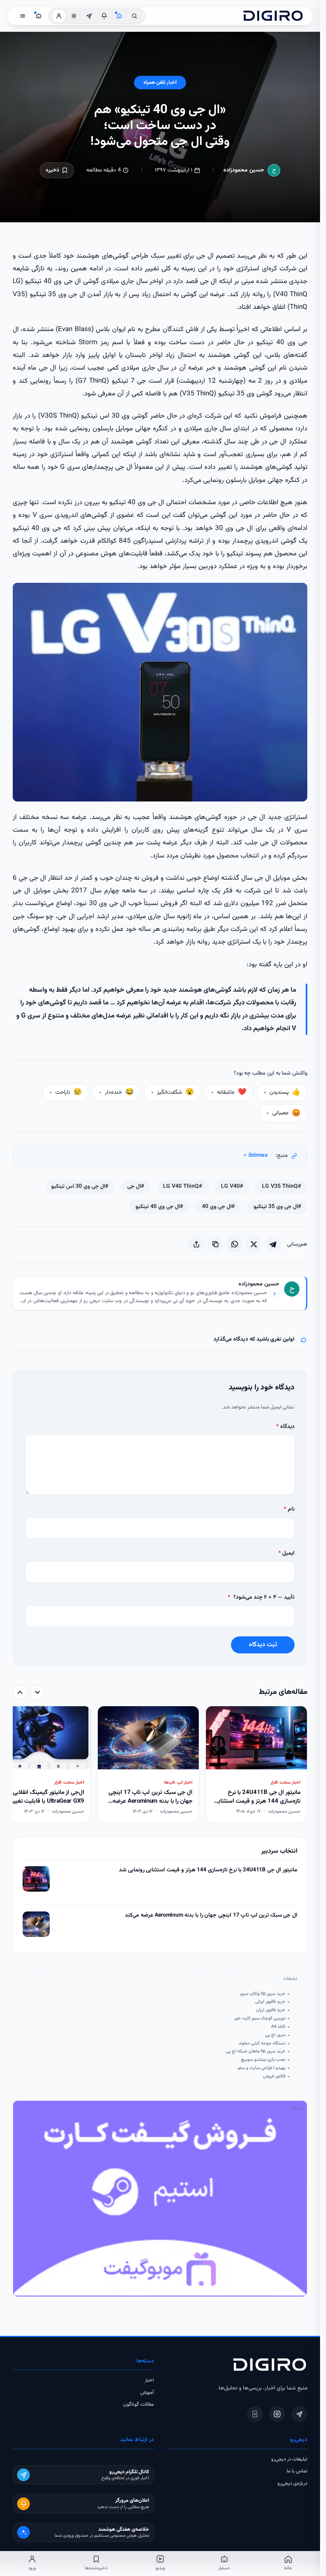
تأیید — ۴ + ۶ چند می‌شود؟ (261, 1597)
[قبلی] (37, 1692)
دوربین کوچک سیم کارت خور (260, 2018)
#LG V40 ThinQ (182, 1187)
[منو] (23, 16)
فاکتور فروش (274, 2076)
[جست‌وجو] (134, 16)
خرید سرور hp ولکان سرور (263, 1994)
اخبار (149, 2380)
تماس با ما (297, 2471)
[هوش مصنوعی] (119, 16)
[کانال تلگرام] (89, 16)
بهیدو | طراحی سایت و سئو (262, 2068)
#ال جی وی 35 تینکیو (277, 1207)
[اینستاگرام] (277, 2414)
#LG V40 (232, 1187)
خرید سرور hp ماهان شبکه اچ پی (256, 2051)
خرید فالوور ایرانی (270, 2002)
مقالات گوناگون (139, 2405)
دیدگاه (285, 1427)
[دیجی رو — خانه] (273, 16)
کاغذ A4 (278, 2027)
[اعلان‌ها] (104, 16)
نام (289, 1509)
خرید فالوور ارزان (271, 2010)
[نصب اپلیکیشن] (255, 2414)
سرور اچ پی (275, 2035)
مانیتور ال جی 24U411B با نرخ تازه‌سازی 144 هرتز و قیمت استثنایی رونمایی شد (208, 1870)
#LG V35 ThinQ (281, 1187)
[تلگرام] (299, 2414)
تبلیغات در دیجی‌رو (289, 2459)
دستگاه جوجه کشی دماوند (262, 2043)
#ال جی (136, 1187)
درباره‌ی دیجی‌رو (292, 2484)
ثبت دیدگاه (263, 1645)
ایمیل (286, 1553)
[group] (160, 1765)
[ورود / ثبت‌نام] (59, 16)
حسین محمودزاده (244, 170)
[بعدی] (20, 1692)
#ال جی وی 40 (218, 1207)
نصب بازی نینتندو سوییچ (263, 2060)
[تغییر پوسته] (74, 16)
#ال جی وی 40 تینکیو (159, 1207)
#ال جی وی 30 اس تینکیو (80, 1187)
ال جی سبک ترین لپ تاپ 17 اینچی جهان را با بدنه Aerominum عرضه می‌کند (211, 1916)
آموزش (147, 2393)
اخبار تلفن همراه (160, 83)
